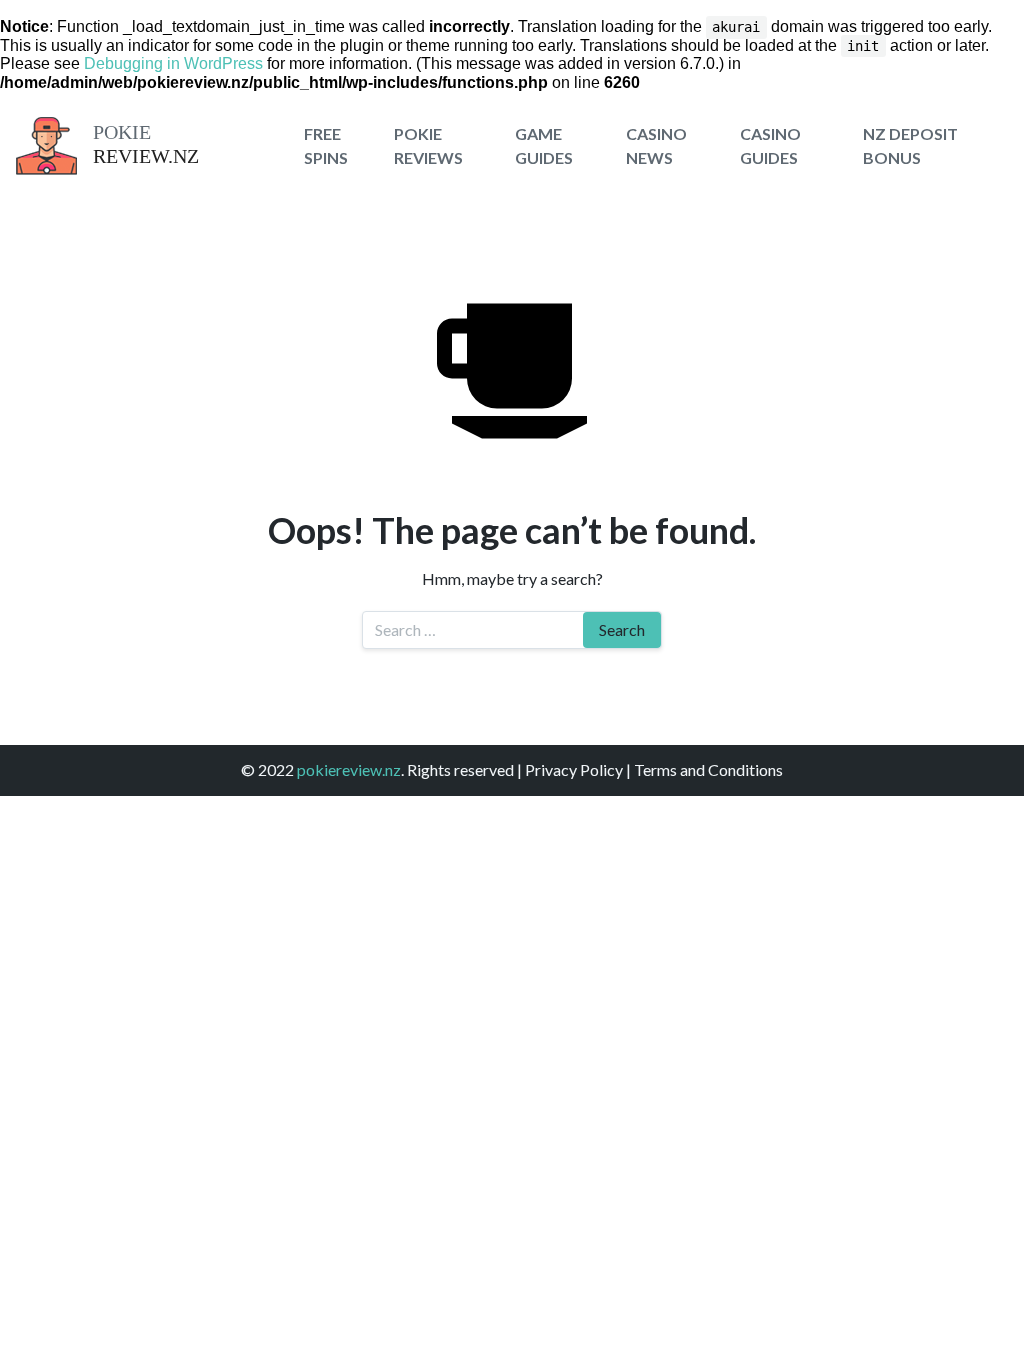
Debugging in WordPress (173, 63)
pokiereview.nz (349, 769)
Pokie (122, 132)
